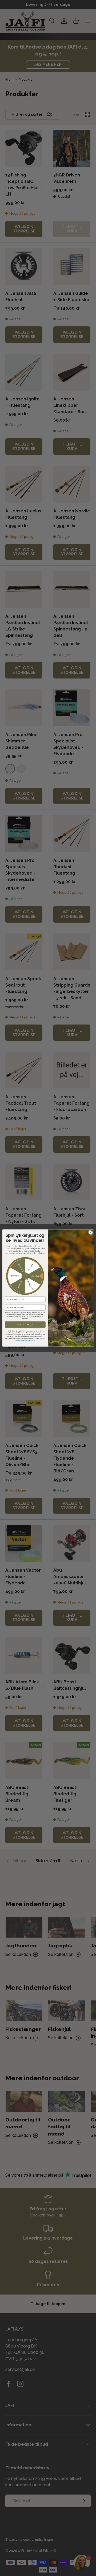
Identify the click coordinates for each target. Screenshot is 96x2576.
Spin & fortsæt (25, 1325)
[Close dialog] (91, 1232)
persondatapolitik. (30, 1340)
